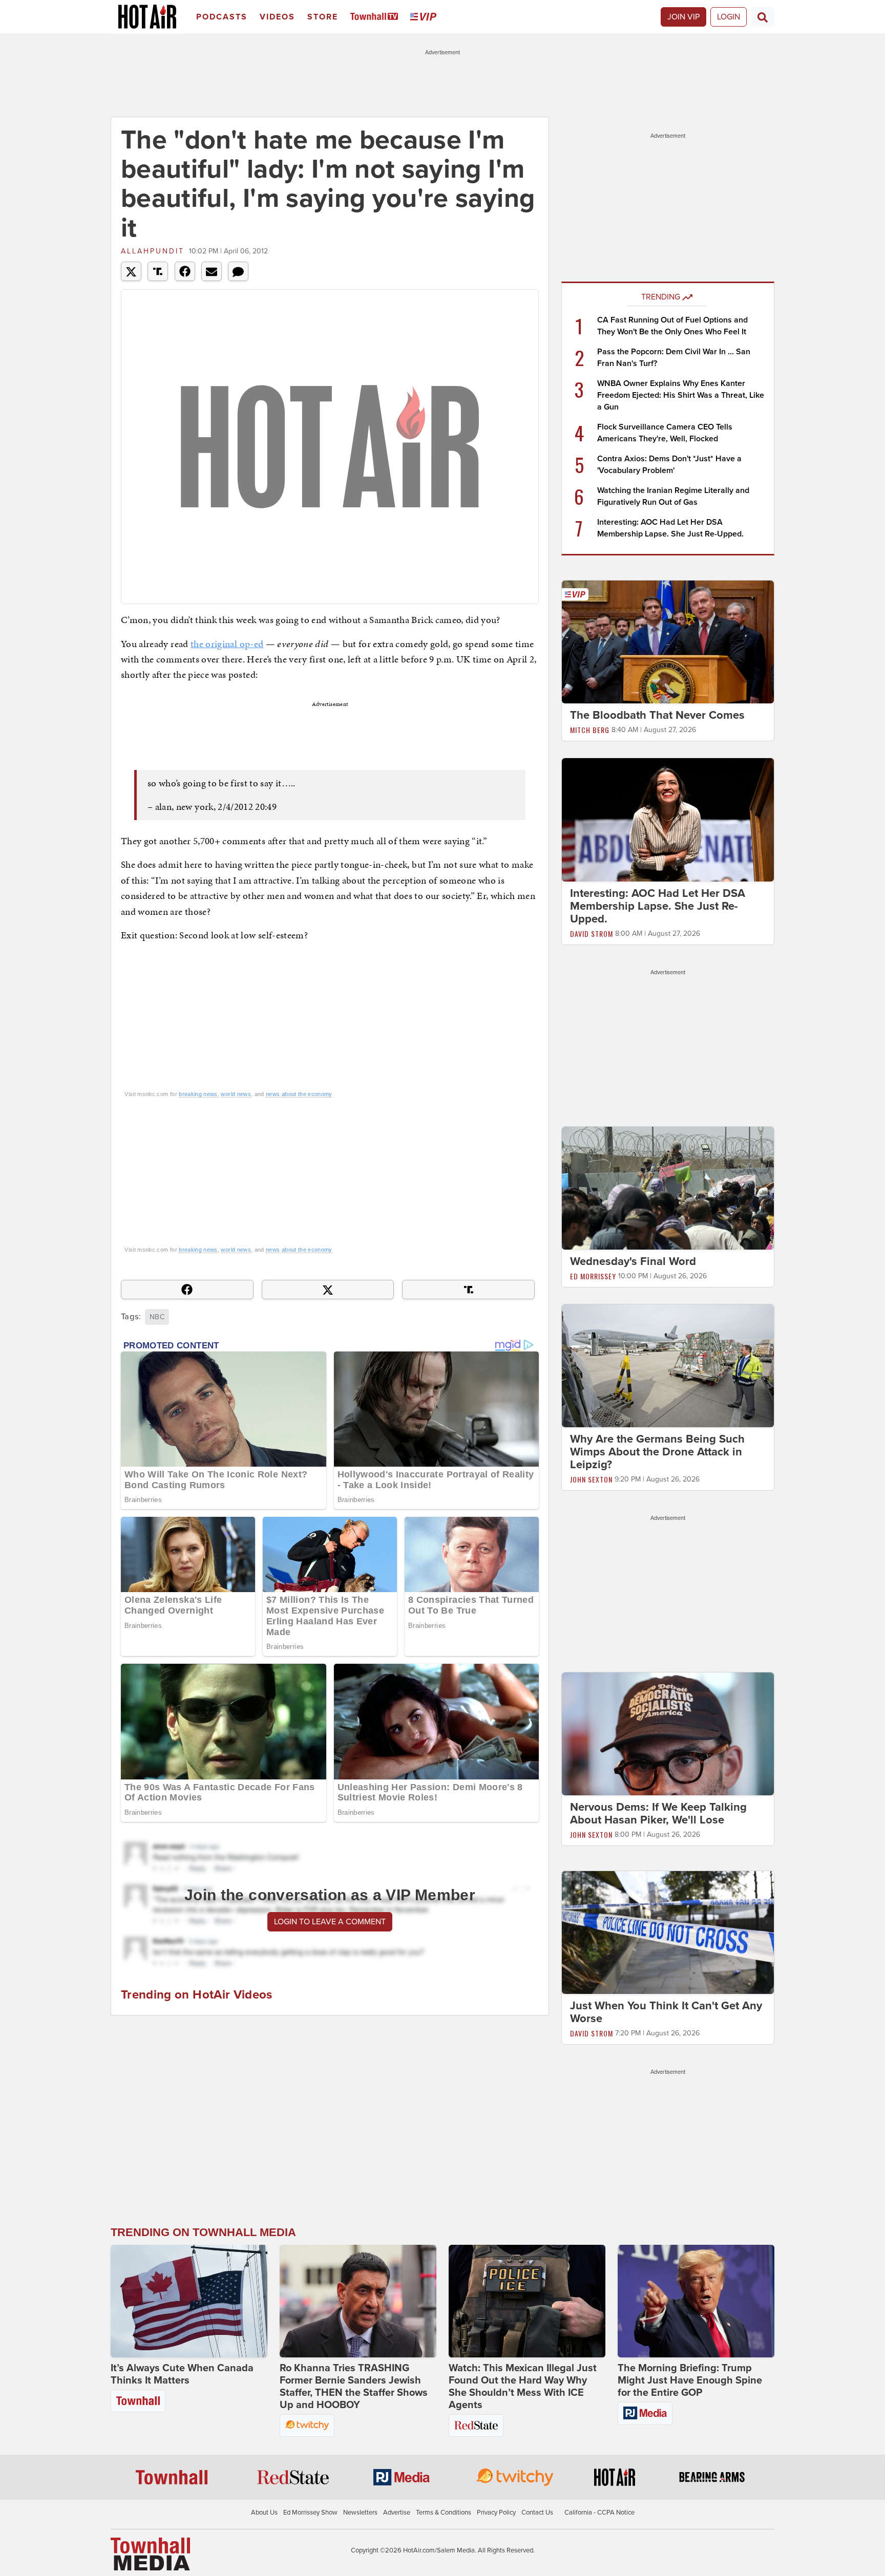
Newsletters (360, 2513)
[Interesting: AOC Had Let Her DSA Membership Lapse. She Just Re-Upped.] (668, 819)
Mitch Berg (590, 730)
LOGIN (729, 17)
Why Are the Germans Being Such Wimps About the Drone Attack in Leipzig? (657, 1452)
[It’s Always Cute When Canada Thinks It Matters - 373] (189, 2301)
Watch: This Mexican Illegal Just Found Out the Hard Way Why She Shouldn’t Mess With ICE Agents (523, 2387)
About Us (264, 2513)
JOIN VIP (683, 17)
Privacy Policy (496, 2513)
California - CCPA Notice (599, 2513)
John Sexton (591, 1479)
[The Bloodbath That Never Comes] (668, 641)
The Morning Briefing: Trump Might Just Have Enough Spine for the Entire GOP (690, 2380)
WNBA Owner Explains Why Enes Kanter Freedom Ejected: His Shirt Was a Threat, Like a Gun (681, 395)
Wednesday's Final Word (633, 1261)
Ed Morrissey (593, 1276)
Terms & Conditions (444, 2513)
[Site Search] (763, 17)
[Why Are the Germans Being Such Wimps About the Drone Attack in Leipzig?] (668, 1365)
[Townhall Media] (150, 2553)
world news (236, 1094)
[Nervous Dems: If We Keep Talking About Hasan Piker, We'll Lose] (668, 1733)
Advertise (397, 2513)
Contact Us (537, 2513)
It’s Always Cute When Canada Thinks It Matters (182, 2374)
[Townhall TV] (376, 17)
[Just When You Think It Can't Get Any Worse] (668, 1932)
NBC (157, 1317)
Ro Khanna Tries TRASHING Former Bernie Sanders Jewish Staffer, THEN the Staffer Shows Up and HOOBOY (354, 2387)
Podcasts (222, 17)
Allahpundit (153, 251)
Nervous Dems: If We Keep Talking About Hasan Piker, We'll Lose (658, 1813)
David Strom (592, 933)
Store (323, 17)
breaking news (198, 1094)
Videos (277, 17)
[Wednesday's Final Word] (668, 1188)
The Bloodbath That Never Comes (657, 715)
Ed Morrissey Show (310, 2513)
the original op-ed (227, 644)
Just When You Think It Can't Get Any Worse (666, 2012)
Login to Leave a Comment (330, 1922)
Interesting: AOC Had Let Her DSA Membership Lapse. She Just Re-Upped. (658, 906)
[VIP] (425, 17)
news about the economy (299, 1094)
